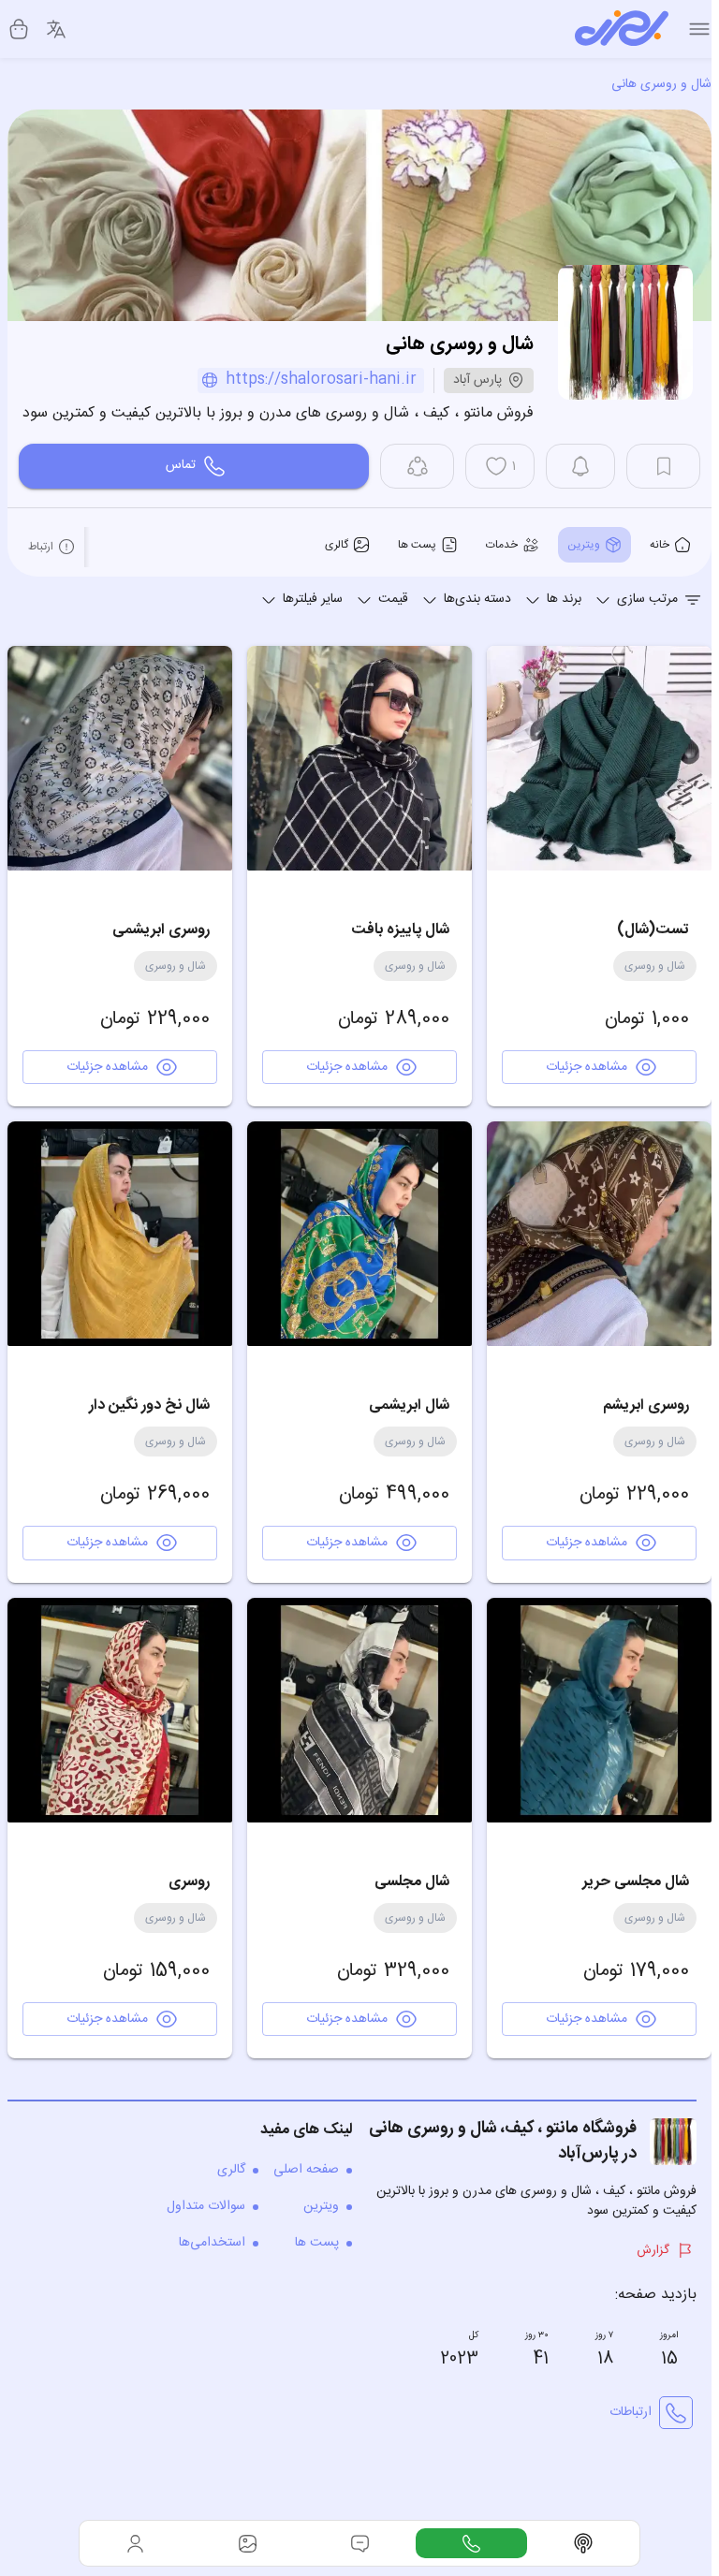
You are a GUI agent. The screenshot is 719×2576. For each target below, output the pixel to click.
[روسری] (120, 1710)
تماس (181, 465)
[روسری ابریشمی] (120, 758)
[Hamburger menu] (699, 29)
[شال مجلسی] (359, 1710)
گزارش (653, 2250)
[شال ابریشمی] (359, 1234)
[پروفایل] (136, 2543)
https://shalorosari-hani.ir (321, 381)
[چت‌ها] (472, 2543)
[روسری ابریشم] (599, 1234)
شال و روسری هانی (661, 84)
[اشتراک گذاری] (417, 466)
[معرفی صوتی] (583, 2543)
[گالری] (248, 2543)
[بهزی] (622, 29)
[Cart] (19, 29)
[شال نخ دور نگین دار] (120, 1234)
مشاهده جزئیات (587, 1067)
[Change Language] (56, 29)
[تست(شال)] (599, 758)
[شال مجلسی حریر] (599, 1710)
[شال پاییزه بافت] (359, 758)
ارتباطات (631, 2412)
